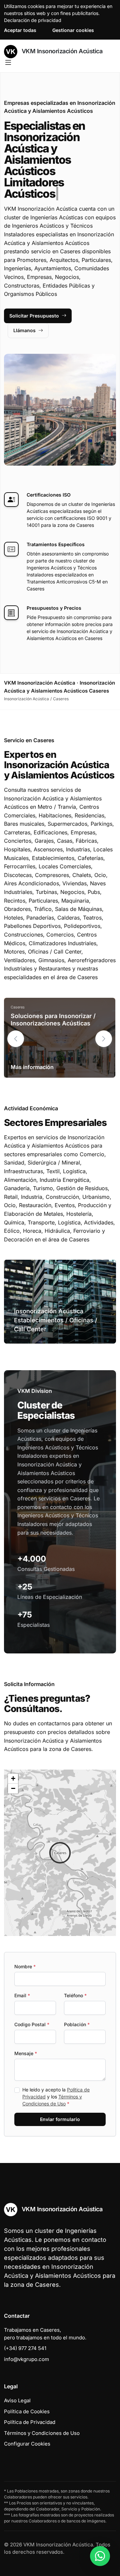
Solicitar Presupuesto (34, 316)
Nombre (25, 1966)
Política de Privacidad (30, 2422)
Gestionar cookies (73, 30)
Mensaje (26, 2053)
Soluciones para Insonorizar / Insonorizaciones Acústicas (53, 1020)
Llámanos (24, 330)
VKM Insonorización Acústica (61, 51)
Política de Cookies (27, 2411)
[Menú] (8, 63)
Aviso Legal (17, 2400)
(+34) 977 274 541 (25, 2348)
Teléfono (75, 1995)
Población (77, 2024)
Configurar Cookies (27, 2444)
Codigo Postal (32, 2024)
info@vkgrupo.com (26, 2359)
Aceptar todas (20, 30)
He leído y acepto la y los (56, 2097)
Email (22, 1995)
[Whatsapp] (100, 2556)
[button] (104, 1039)
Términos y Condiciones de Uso (42, 2433)
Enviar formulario (60, 2119)
